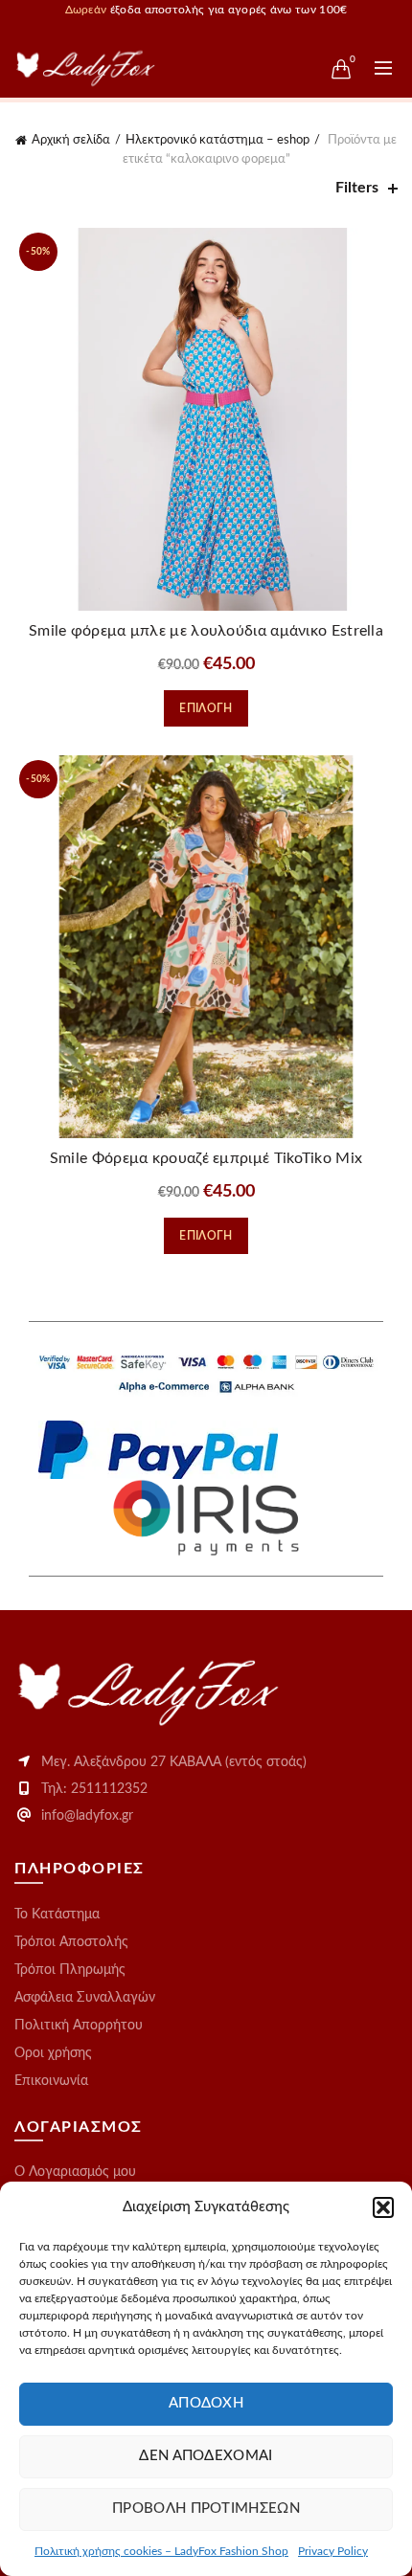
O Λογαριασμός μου (75, 2172)
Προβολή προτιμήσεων (206, 2509)
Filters (357, 188)
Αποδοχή (206, 2403)
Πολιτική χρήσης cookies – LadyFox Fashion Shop (161, 2551)
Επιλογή (206, 708)
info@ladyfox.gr (87, 1816)
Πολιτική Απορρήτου (79, 2026)
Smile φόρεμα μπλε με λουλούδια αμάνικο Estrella (206, 631)
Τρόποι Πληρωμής (70, 1970)
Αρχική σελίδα (71, 140)
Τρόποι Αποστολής (71, 1942)
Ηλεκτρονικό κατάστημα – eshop (217, 140)
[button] (383, 2207)
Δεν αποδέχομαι (206, 2456)
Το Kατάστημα (57, 1915)
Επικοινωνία (51, 2081)
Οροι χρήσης (53, 2053)
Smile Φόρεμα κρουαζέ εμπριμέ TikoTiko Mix (206, 1158)
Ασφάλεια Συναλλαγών (85, 1998)
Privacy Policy (333, 2551)
